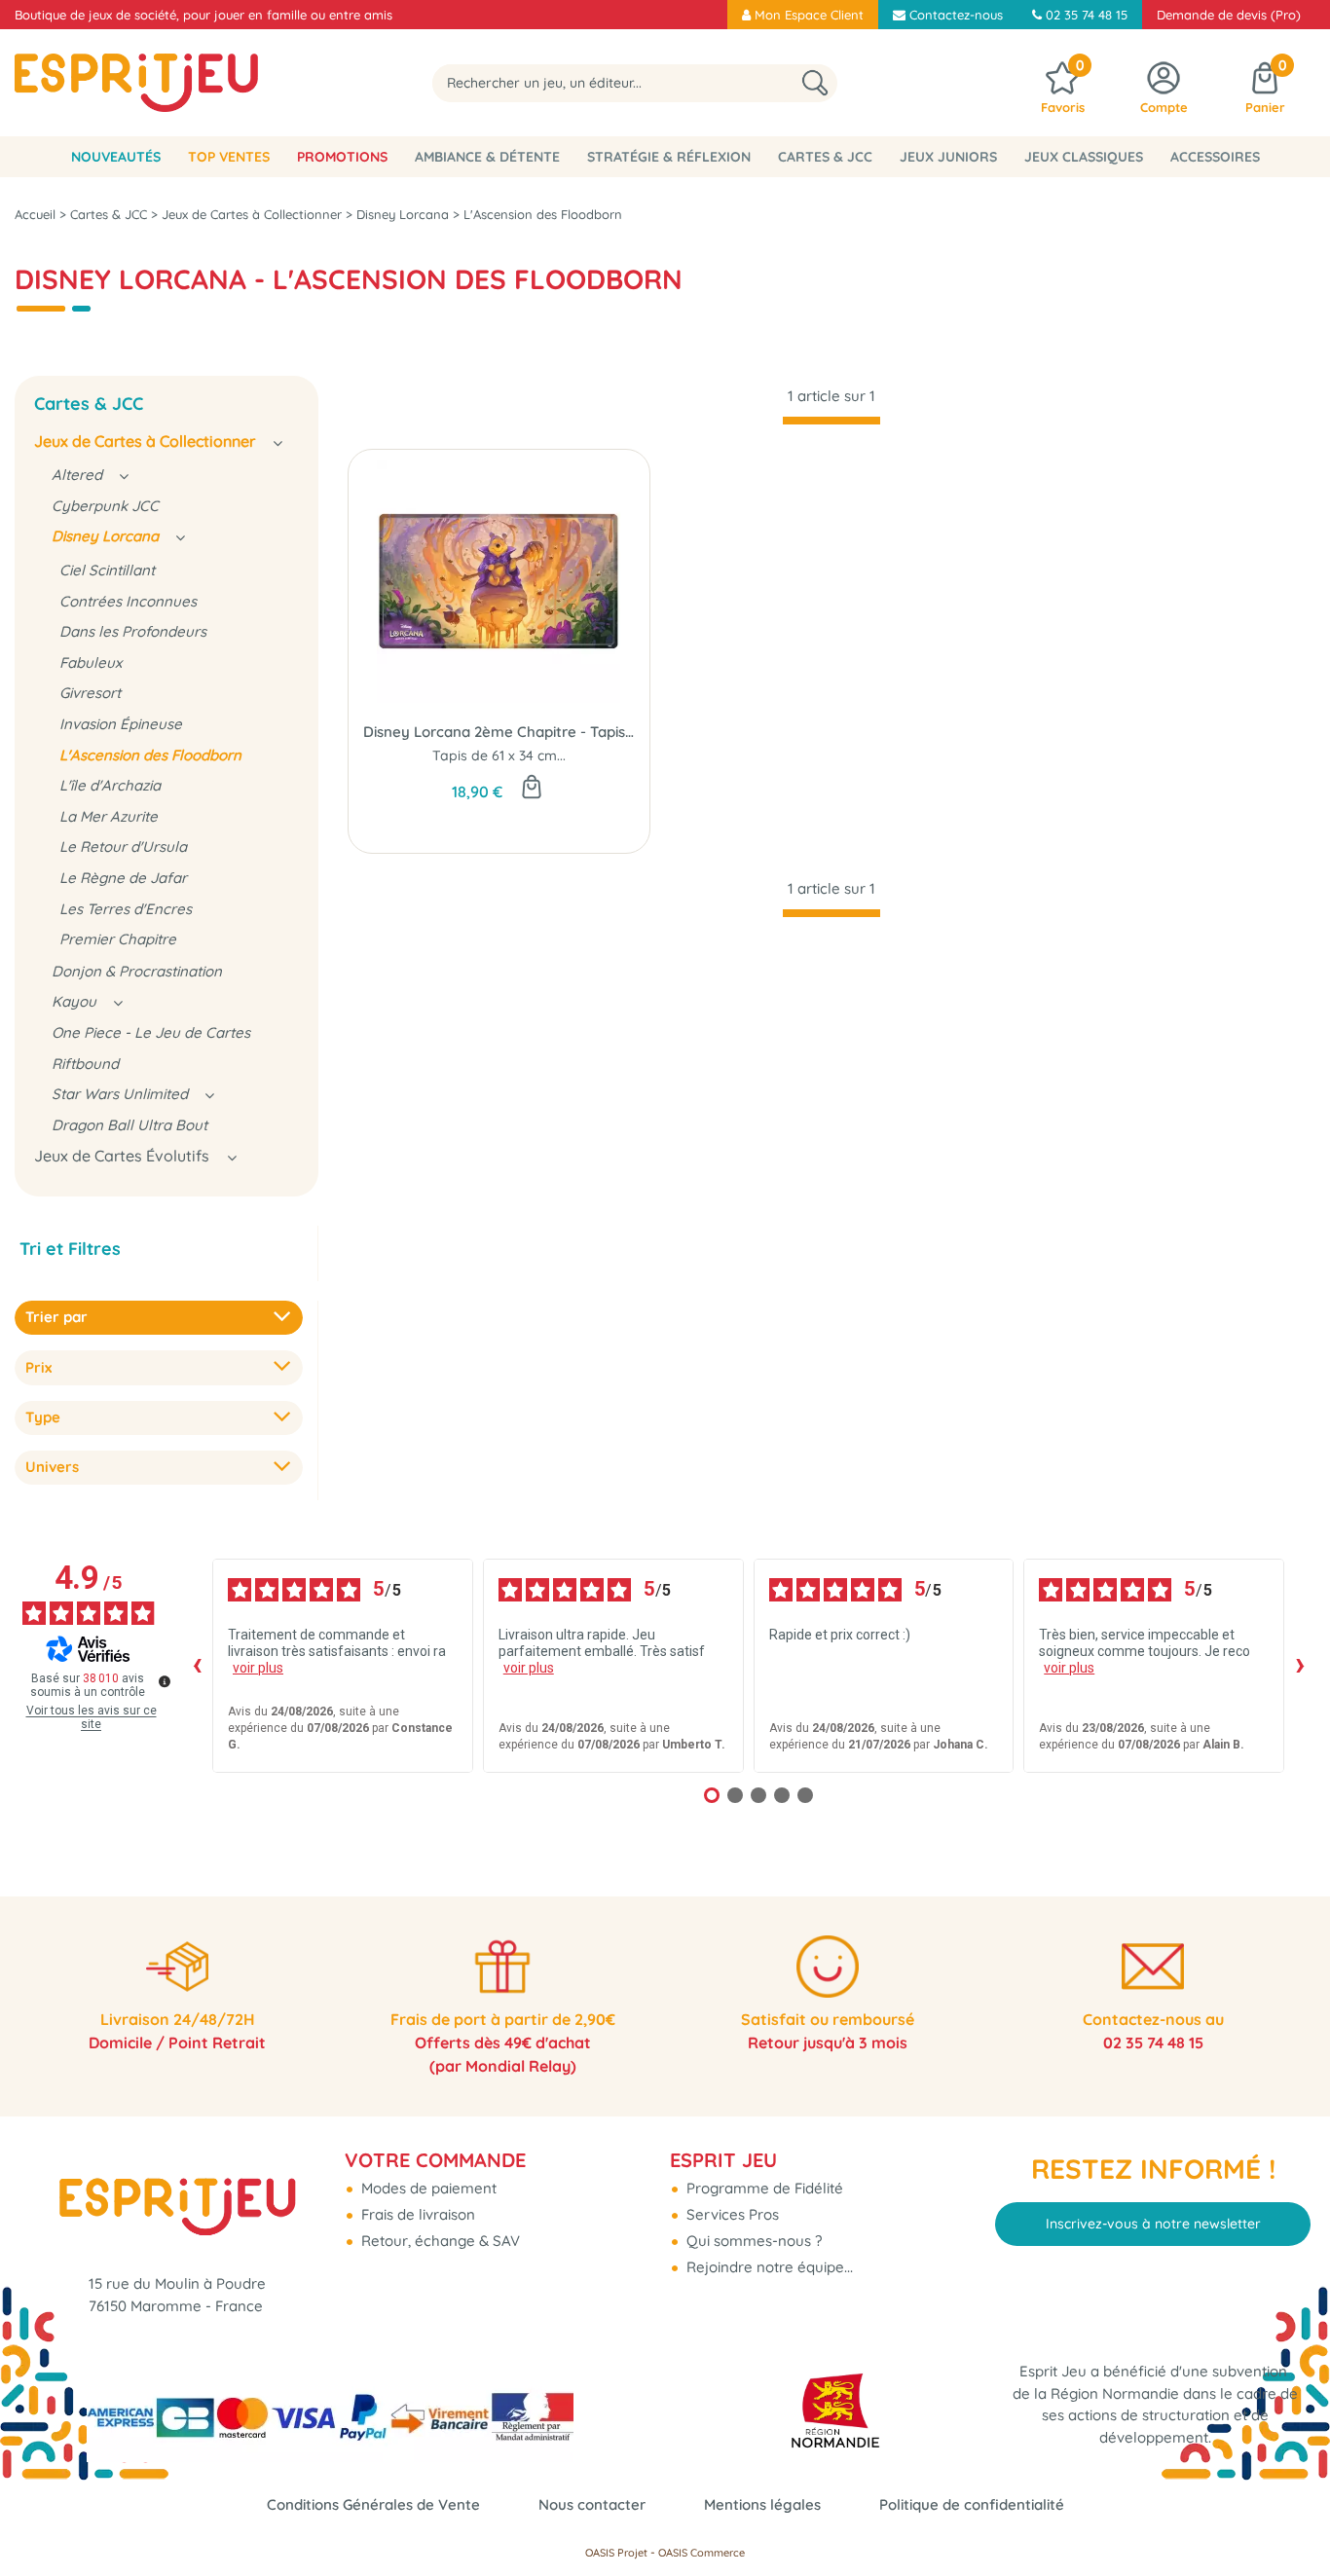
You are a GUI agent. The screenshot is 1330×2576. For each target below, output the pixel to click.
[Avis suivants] (1300, 1666)
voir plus (258, 1668)
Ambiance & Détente (487, 157)
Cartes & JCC (825, 157)
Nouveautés (116, 157)
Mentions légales (762, 2504)
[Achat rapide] (532, 789)
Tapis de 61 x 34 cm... (499, 755)
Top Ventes (229, 157)
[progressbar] (831, 421)
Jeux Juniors (948, 157)
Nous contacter (592, 2504)
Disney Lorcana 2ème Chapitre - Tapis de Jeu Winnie (499, 732)
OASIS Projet (616, 2553)
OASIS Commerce (702, 2553)
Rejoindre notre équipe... (768, 2267)
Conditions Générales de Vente (373, 2504)
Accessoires (1215, 157)
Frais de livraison (416, 2214)
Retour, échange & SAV (439, 2241)
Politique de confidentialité (972, 2504)
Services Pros (731, 2214)
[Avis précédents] (197, 1666)
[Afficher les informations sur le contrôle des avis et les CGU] (165, 1681)
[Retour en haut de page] (1291, 2518)
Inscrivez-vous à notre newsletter (1153, 2224)
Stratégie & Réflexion (669, 157)
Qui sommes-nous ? (752, 2241)
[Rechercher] (815, 83)
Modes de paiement (427, 2188)
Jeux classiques (1084, 157)
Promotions (342, 157)
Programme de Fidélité (763, 2188)
